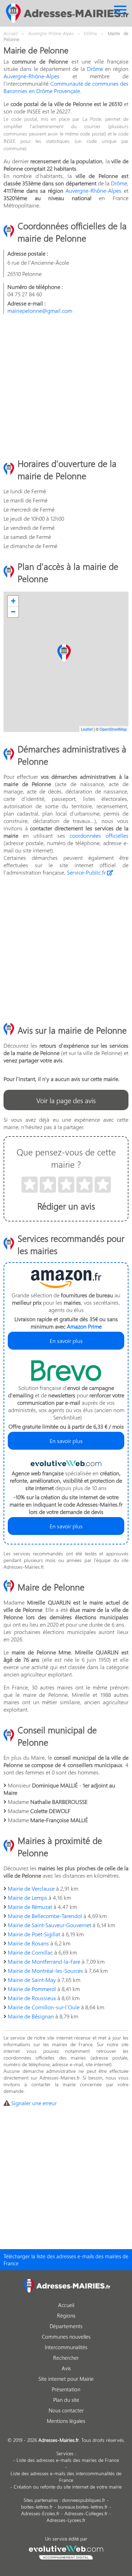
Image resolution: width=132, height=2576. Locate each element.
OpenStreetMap (113, 729)
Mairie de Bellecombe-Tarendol (45, 1916)
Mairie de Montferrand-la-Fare (44, 1961)
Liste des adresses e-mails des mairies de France (68, 2460)
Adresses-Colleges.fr (86, 2513)
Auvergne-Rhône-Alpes (32, 76)
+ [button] (13, 601)
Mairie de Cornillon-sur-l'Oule (44, 2007)
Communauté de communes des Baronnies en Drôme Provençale (66, 87)
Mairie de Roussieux (32, 1998)
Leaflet (87, 729)
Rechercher (66, 2358)
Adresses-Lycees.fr (66, 2520)
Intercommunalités (66, 2347)
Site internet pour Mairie (66, 2379)
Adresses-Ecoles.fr (40, 2513)
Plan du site (66, 2400)
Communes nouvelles (66, 2337)
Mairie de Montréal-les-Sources (45, 1971)
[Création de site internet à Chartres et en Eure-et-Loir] (66, 2551)
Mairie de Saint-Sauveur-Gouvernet (49, 1925)
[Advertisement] (66, 386)
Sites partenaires (41, 2500)
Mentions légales (66, 2421)
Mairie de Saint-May (32, 1980)
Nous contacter (66, 2410)
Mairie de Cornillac (30, 1952)
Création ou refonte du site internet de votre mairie (68, 2487)
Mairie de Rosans (28, 1943)
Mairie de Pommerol (32, 1989)
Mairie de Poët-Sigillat (34, 1934)
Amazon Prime (84, 1326)
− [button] (13, 612)
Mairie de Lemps (27, 1898)
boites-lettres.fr (37, 2507)
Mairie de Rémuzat (30, 1907)
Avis (66, 2368)
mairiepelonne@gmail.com (40, 311)
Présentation (66, 2389)
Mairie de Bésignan (31, 2016)
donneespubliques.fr (84, 2500)
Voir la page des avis (66, 1100)
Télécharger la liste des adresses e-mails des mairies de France (66, 2260)
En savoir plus (66, 1341)
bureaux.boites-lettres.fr (83, 2507)
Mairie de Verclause (31, 1888)
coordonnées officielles (99, 835)
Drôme (95, 69)
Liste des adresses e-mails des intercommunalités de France (66, 2477)
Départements (66, 2326)
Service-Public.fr (87, 872)
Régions (66, 2315)
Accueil (66, 2305)
